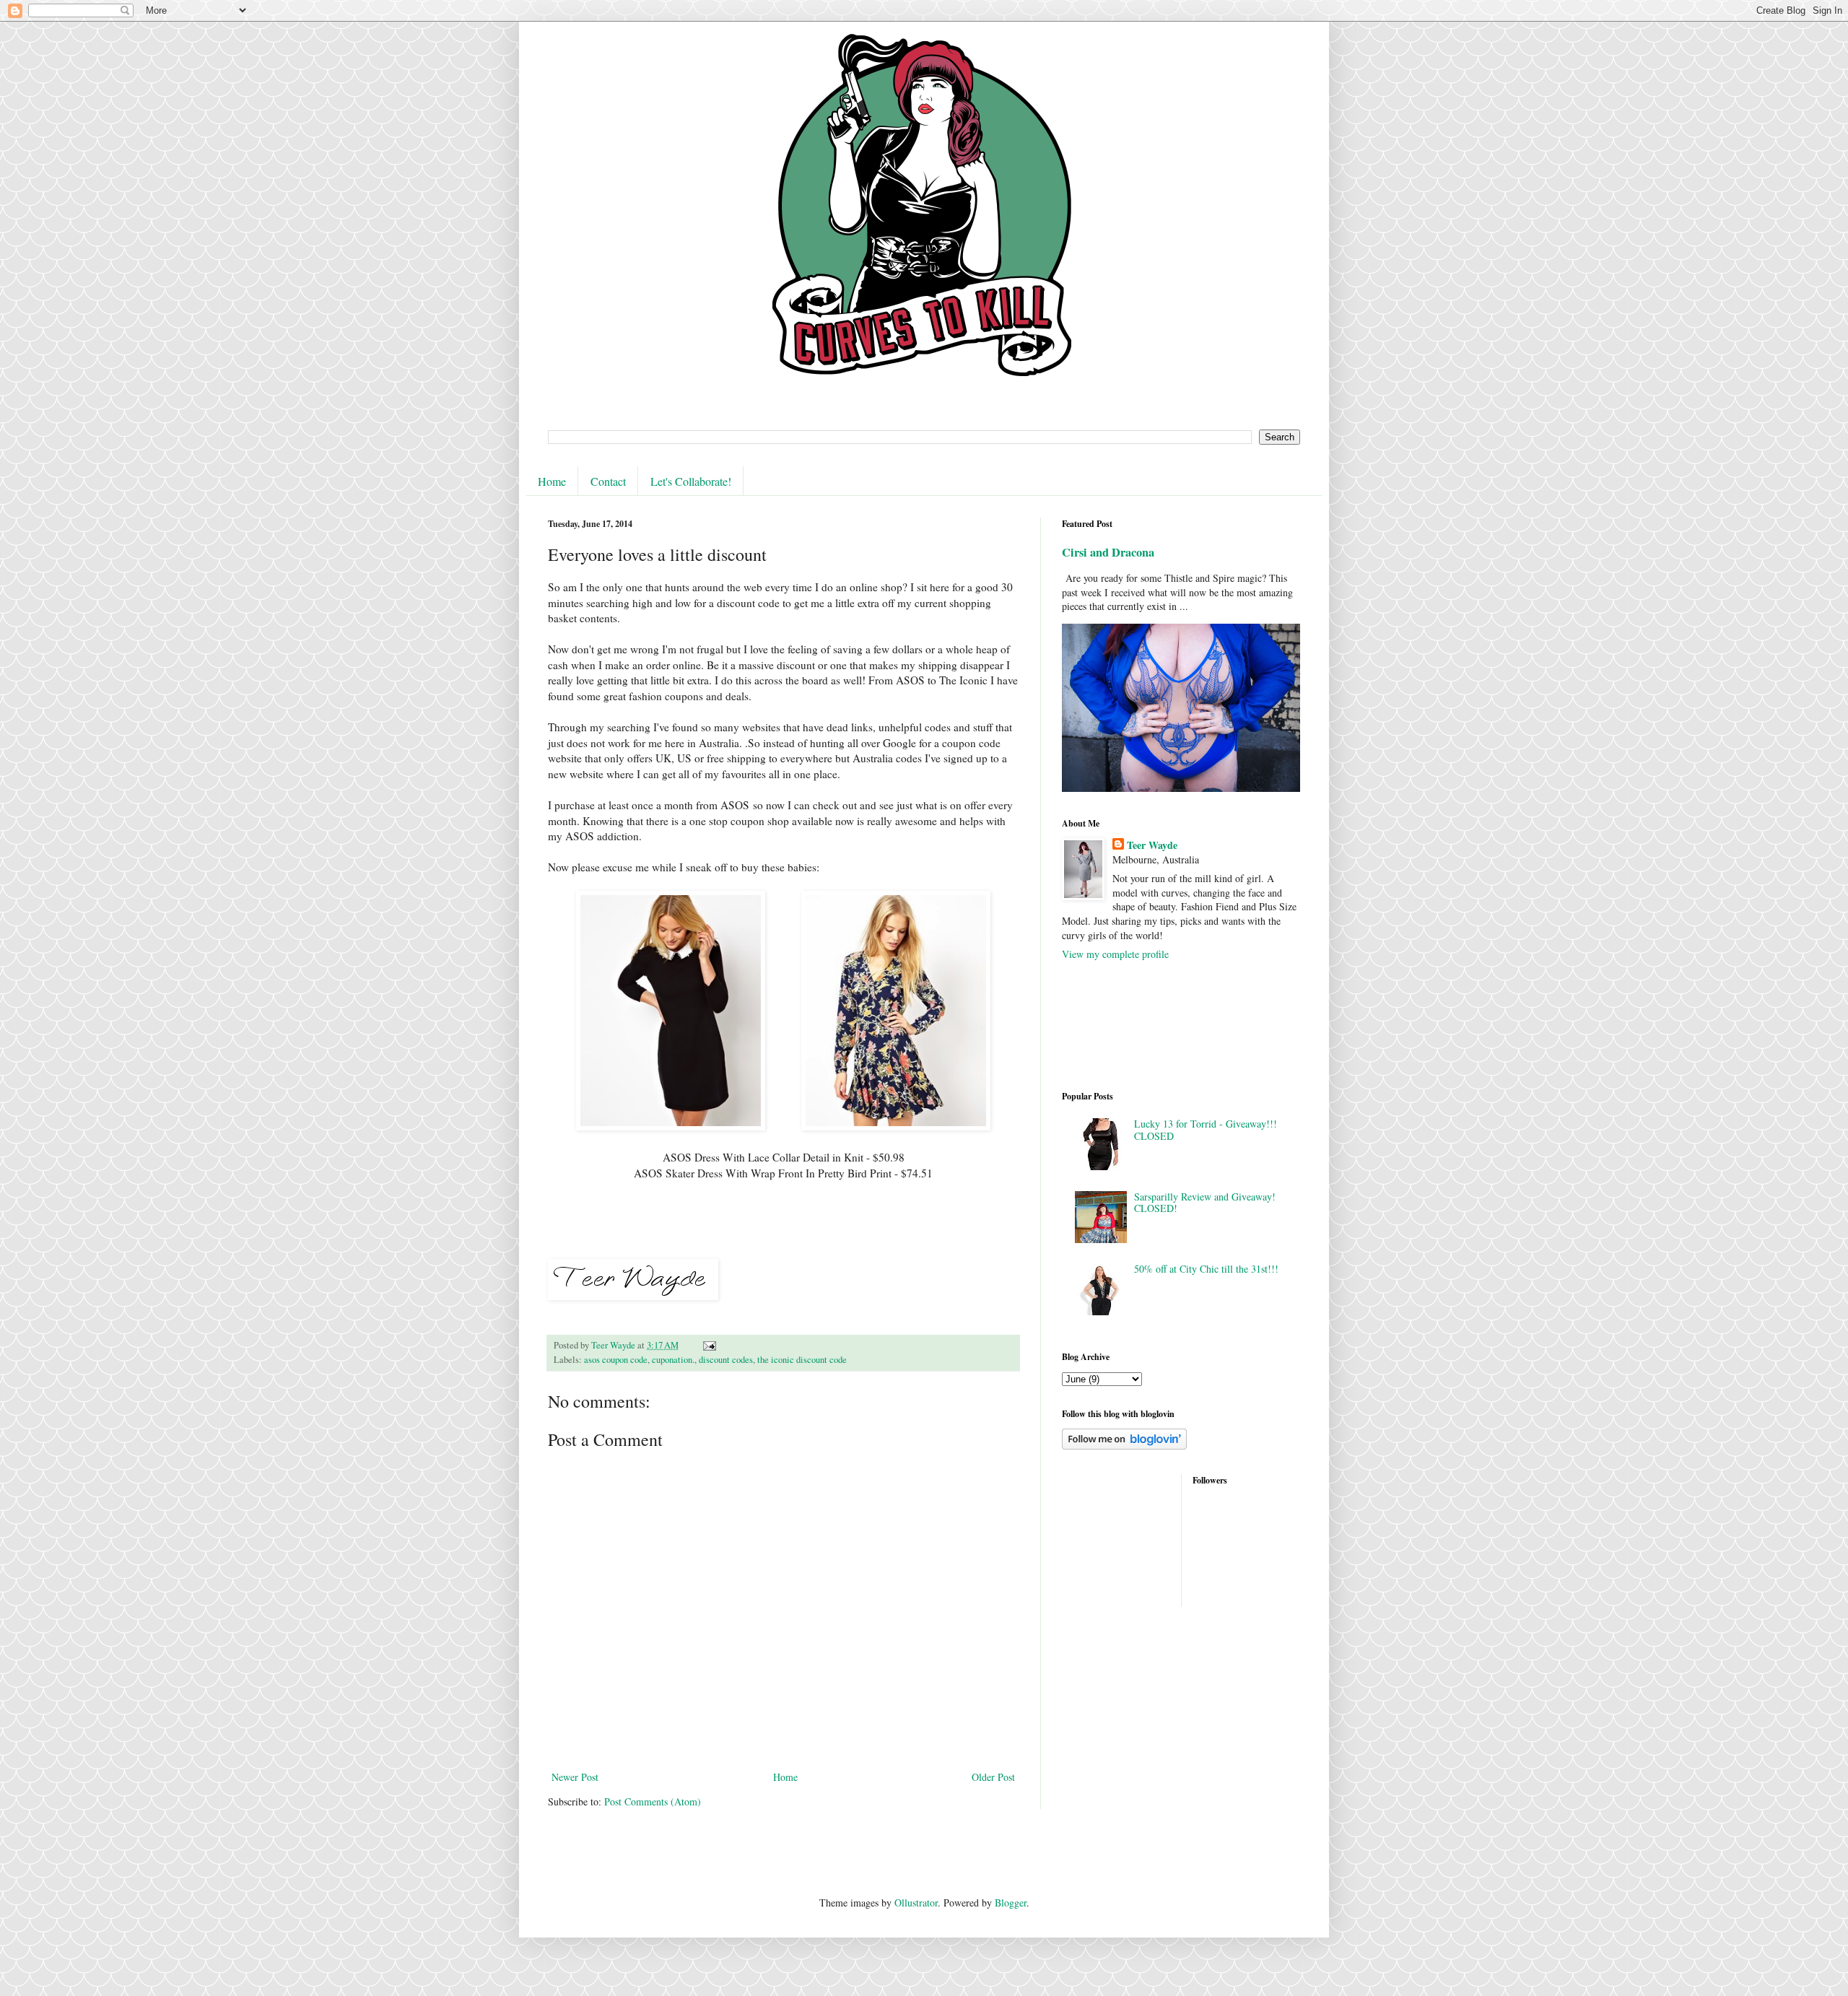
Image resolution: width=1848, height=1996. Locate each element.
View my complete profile (1115, 954)
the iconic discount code (802, 1360)
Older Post (993, 1777)
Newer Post (575, 1777)
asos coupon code (616, 1360)
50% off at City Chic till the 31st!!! (1206, 1269)
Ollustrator (916, 1903)
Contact (608, 481)
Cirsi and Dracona (1108, 552)
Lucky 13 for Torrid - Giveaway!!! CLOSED (1206, 1130)
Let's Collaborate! (691, 481)
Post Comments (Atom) (653, 1801)
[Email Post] (709, 1345)
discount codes (726, 1360)
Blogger (1011, 1903)
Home (552, 481)
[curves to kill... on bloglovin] (1124, 1446)
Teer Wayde (1152, 845)
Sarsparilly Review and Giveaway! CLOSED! (1205, 1203)
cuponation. (673, 1360)
